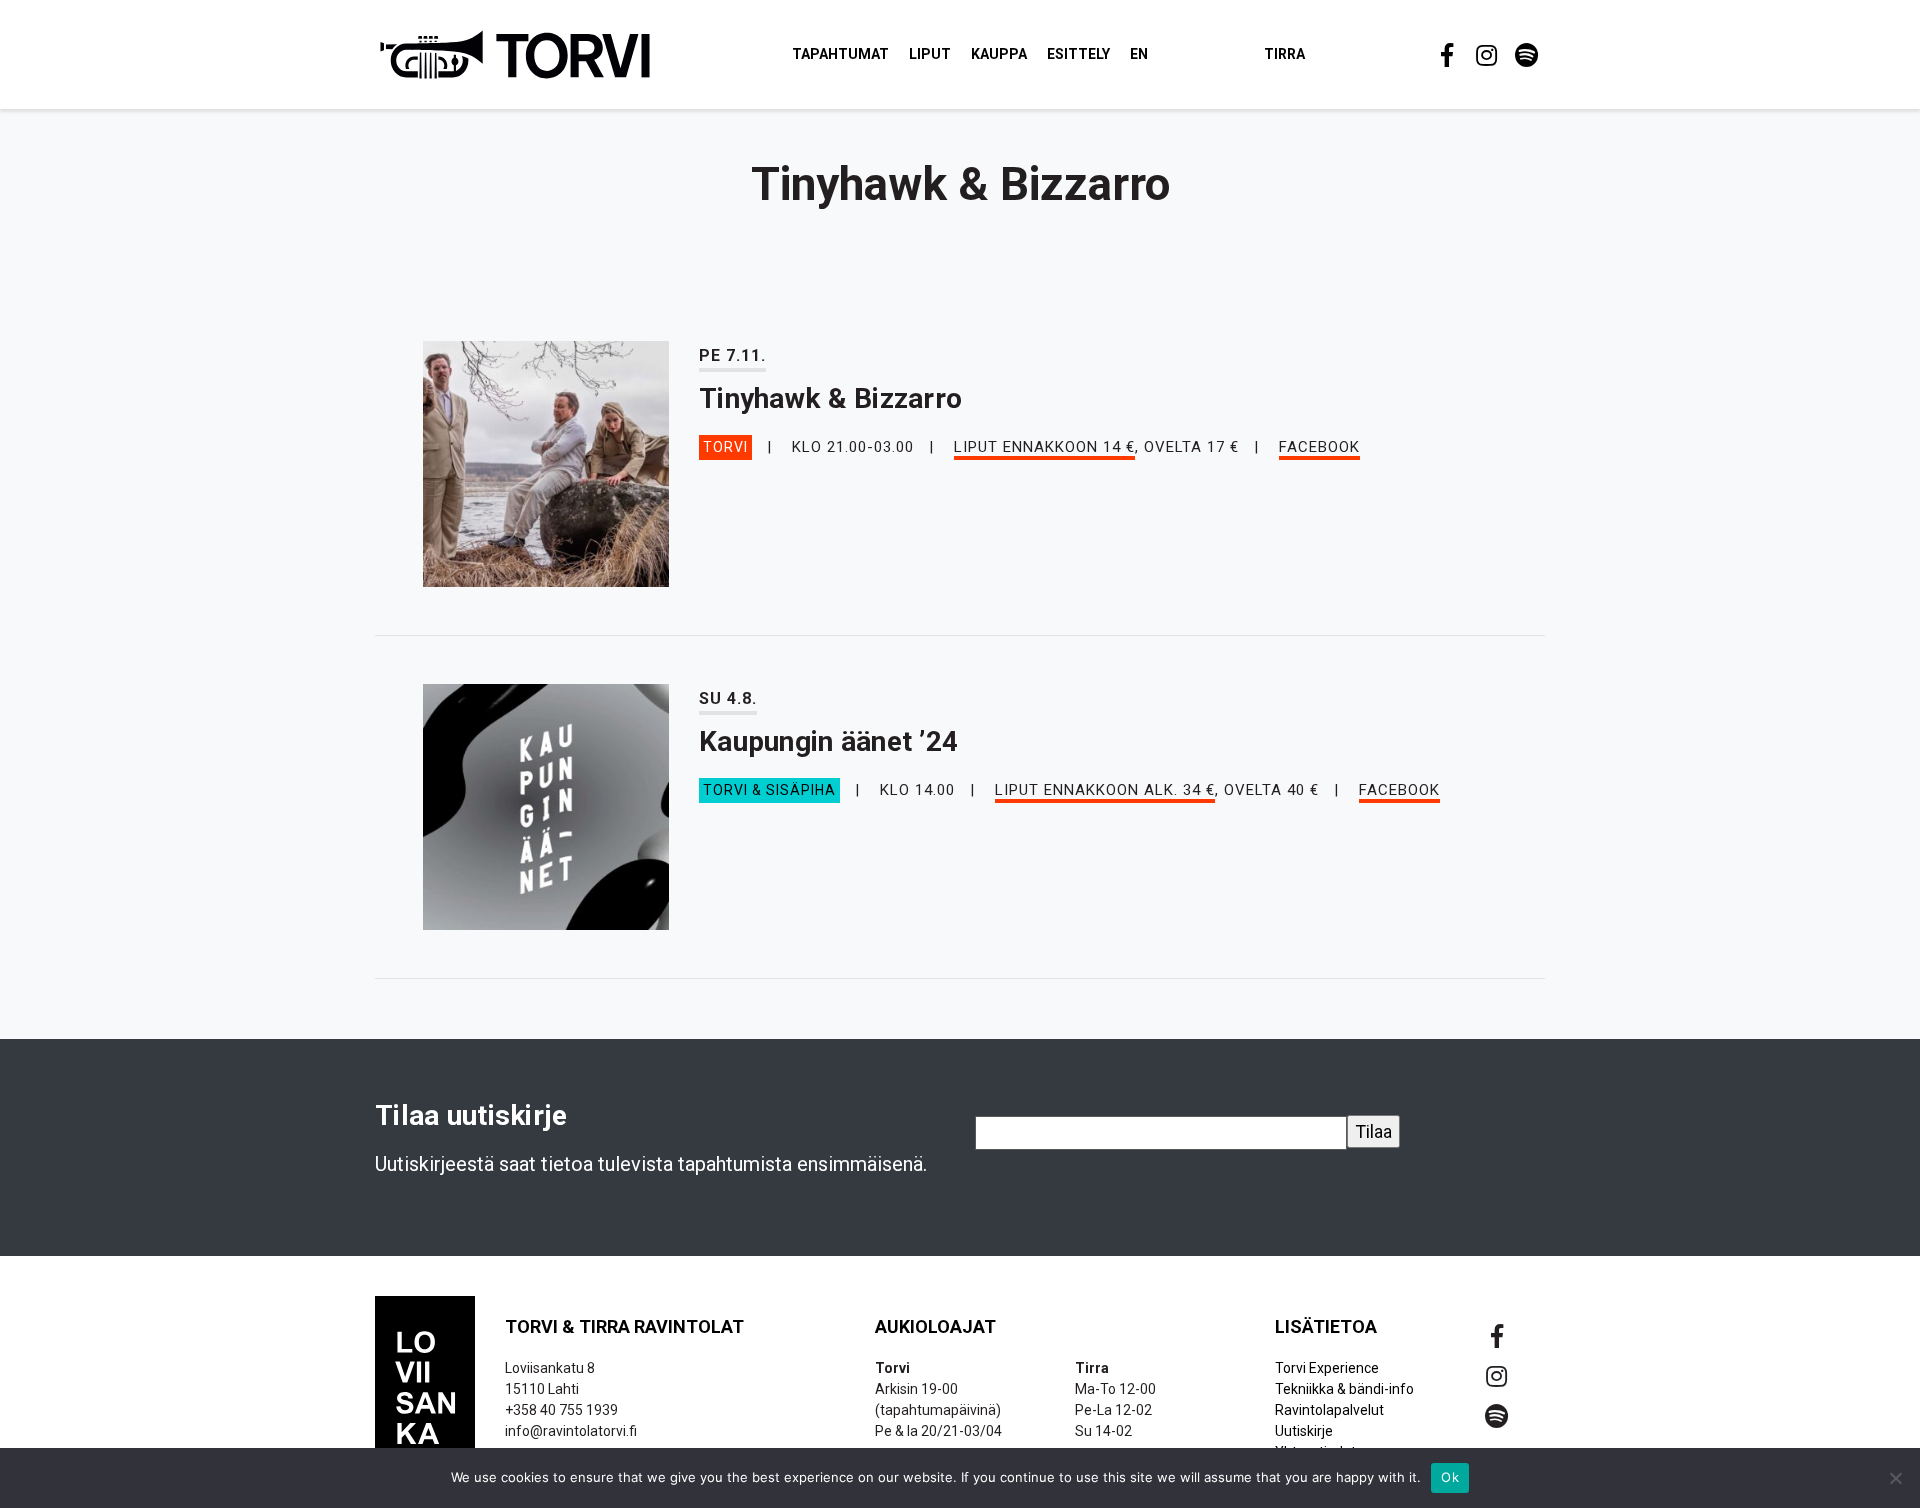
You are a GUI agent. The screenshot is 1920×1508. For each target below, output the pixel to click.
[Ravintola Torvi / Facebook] (1445, 55)
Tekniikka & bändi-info (1344, 1389)
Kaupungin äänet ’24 (828, 741)
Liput (930, 54)
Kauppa (999, 54)
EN (1139, 54)
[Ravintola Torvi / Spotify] (1525, 55)
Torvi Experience (1327, 1368)
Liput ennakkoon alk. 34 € (1105, 790)
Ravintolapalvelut (1329, 1410)
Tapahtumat (840, 54)
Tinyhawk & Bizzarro (830, 398)
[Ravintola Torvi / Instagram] (1485, 55)
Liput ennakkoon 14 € (1044, 447)
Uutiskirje (1304, 1431)
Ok (1450, 1477)
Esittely (1078, 54)
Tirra (1284, 54)
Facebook (1319, 447)
